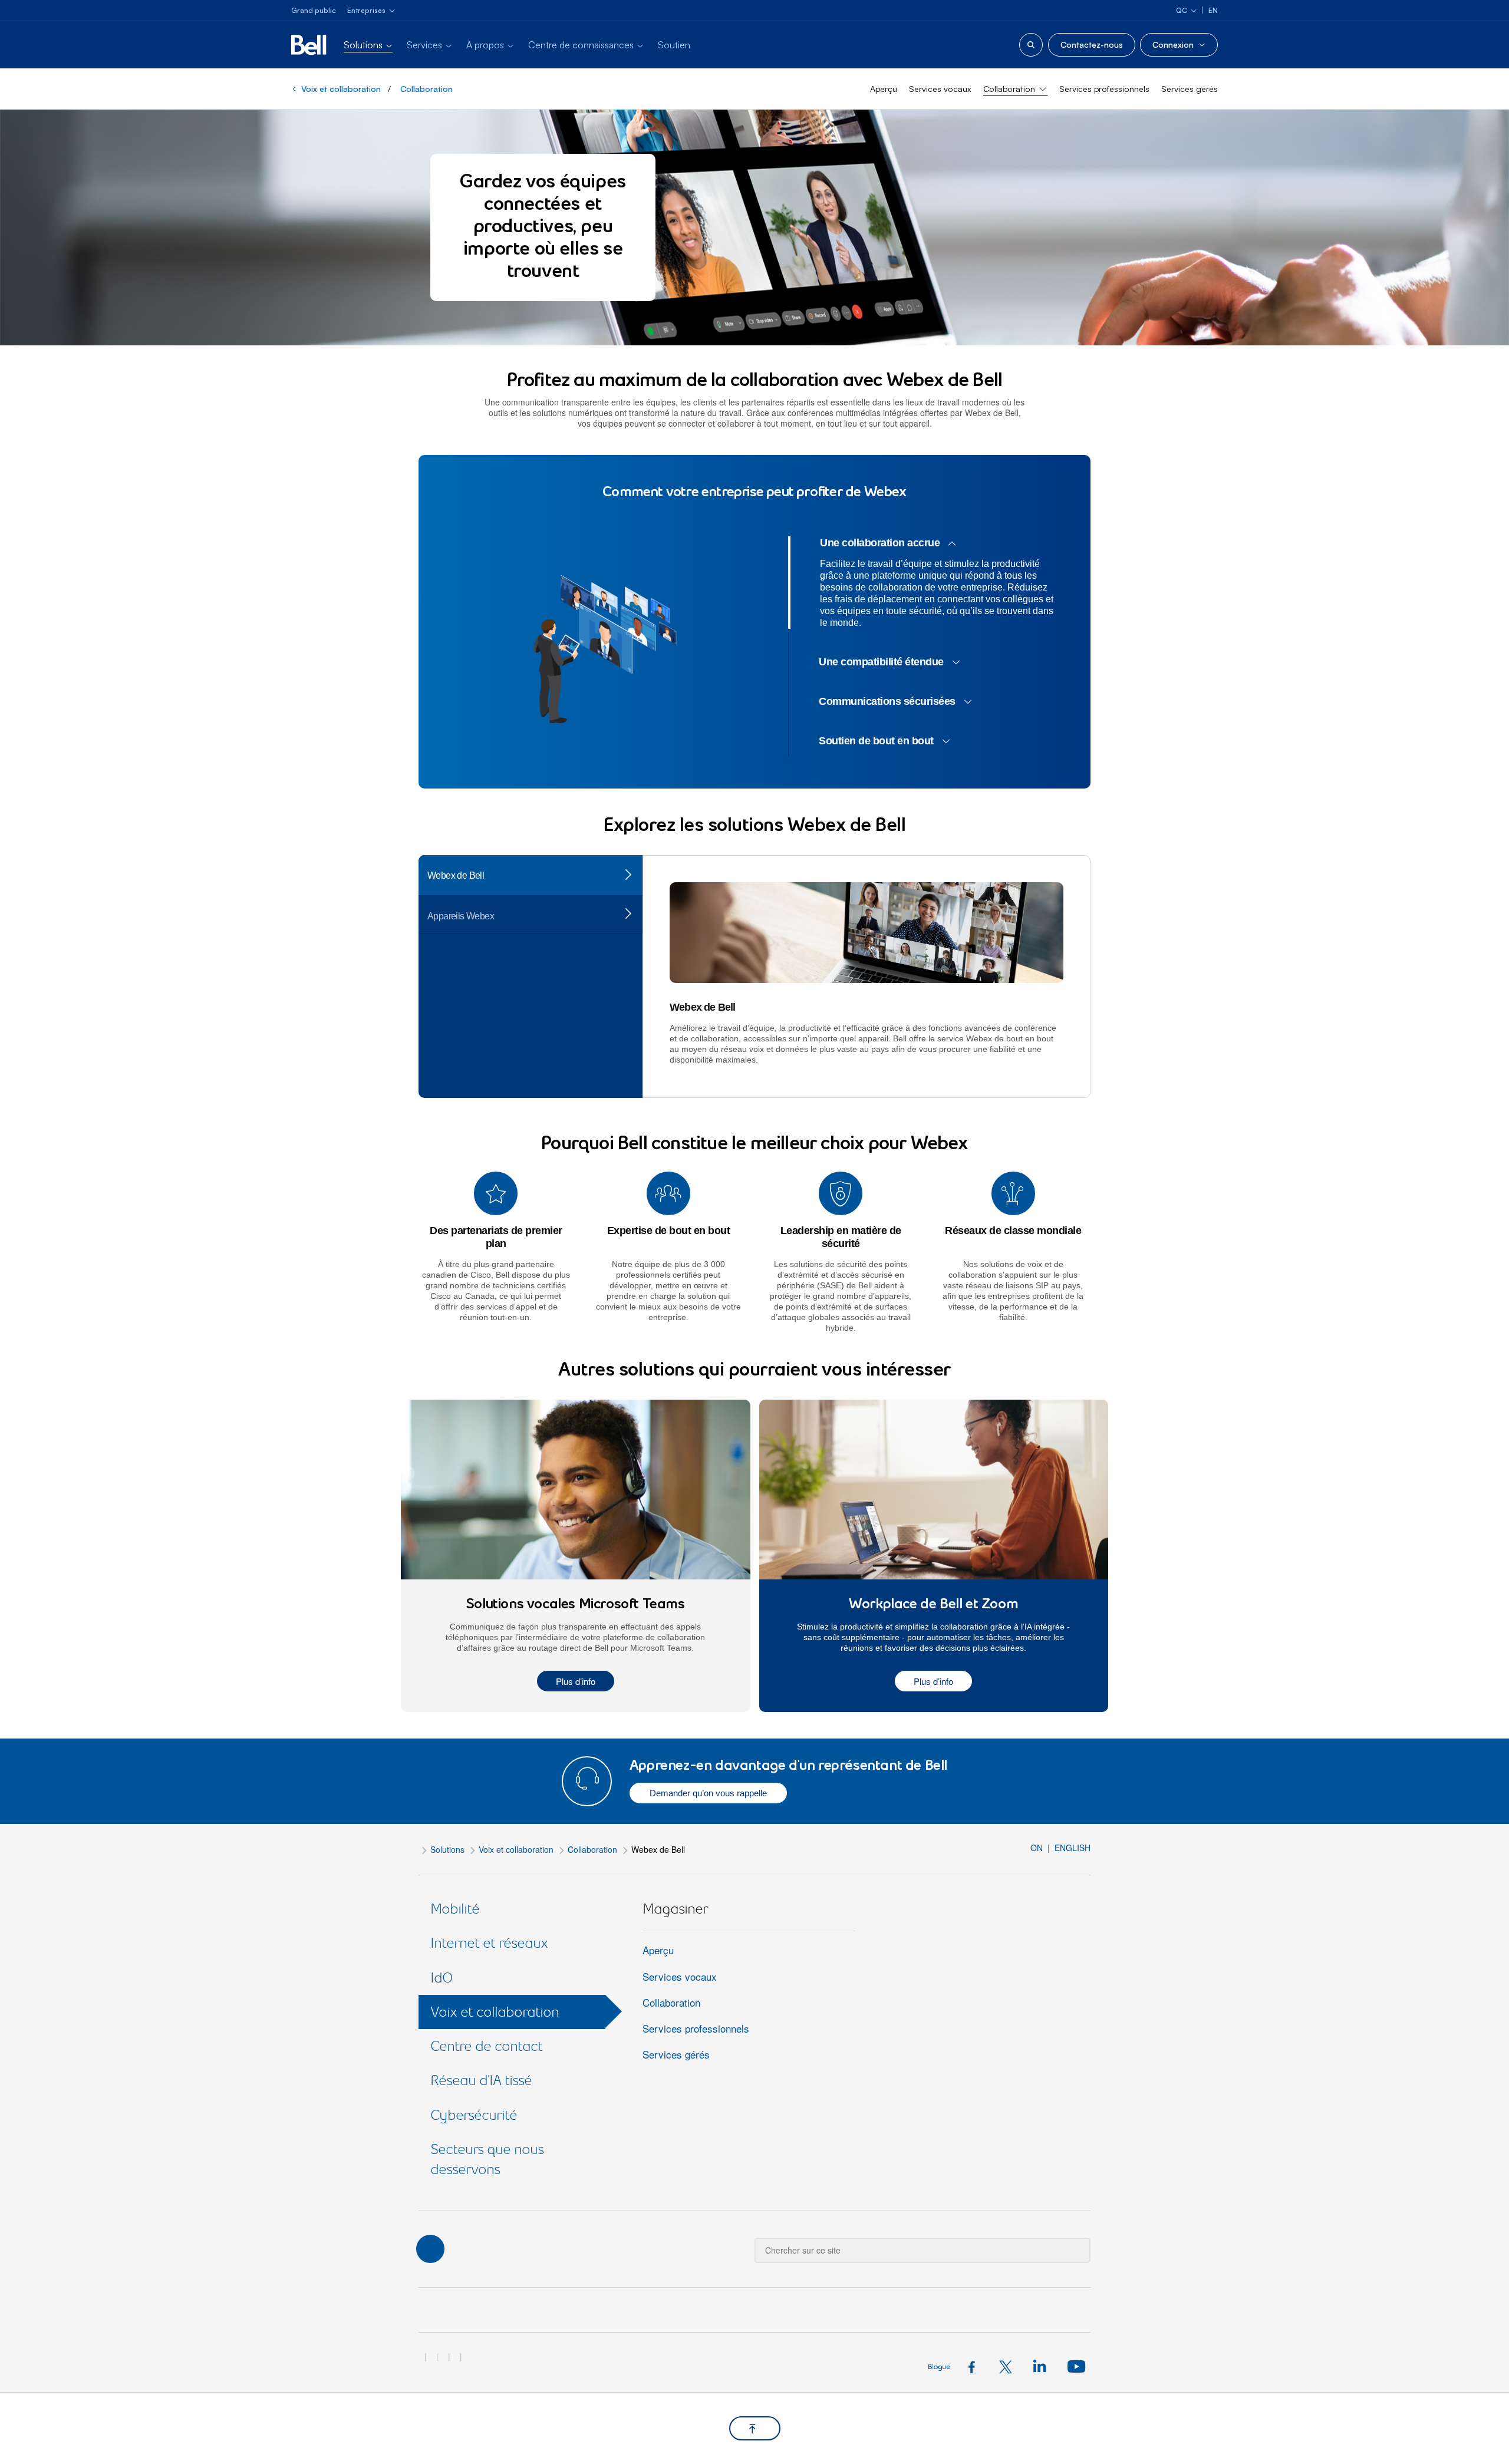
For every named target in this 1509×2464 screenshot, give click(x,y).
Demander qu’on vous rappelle (708, 1793)
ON (1038, 1848)
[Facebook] (975, 2366)
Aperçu (884, 89)
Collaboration (426, 89)
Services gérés (1190, 89)
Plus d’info (576, 1681)
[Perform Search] (1074, 2242)
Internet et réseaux (489, 1943)
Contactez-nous (1092, 44)
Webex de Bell (456, 875)
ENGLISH (1073, 1848)
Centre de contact (486, 2046)
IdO (442, 1978)
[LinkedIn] (1042, 2366)
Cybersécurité (474, 2115)
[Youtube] (1075, 2366)
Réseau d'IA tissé (481, 2080)
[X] (1009, 2366)
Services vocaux (940, 89)
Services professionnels (1104, 89)
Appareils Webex (461, 916)
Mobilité (455, 1909)
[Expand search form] (1031, 45)
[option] (605, 649)
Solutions (447, 1849)
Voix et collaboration (341, 89)
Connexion (1173, 44)
